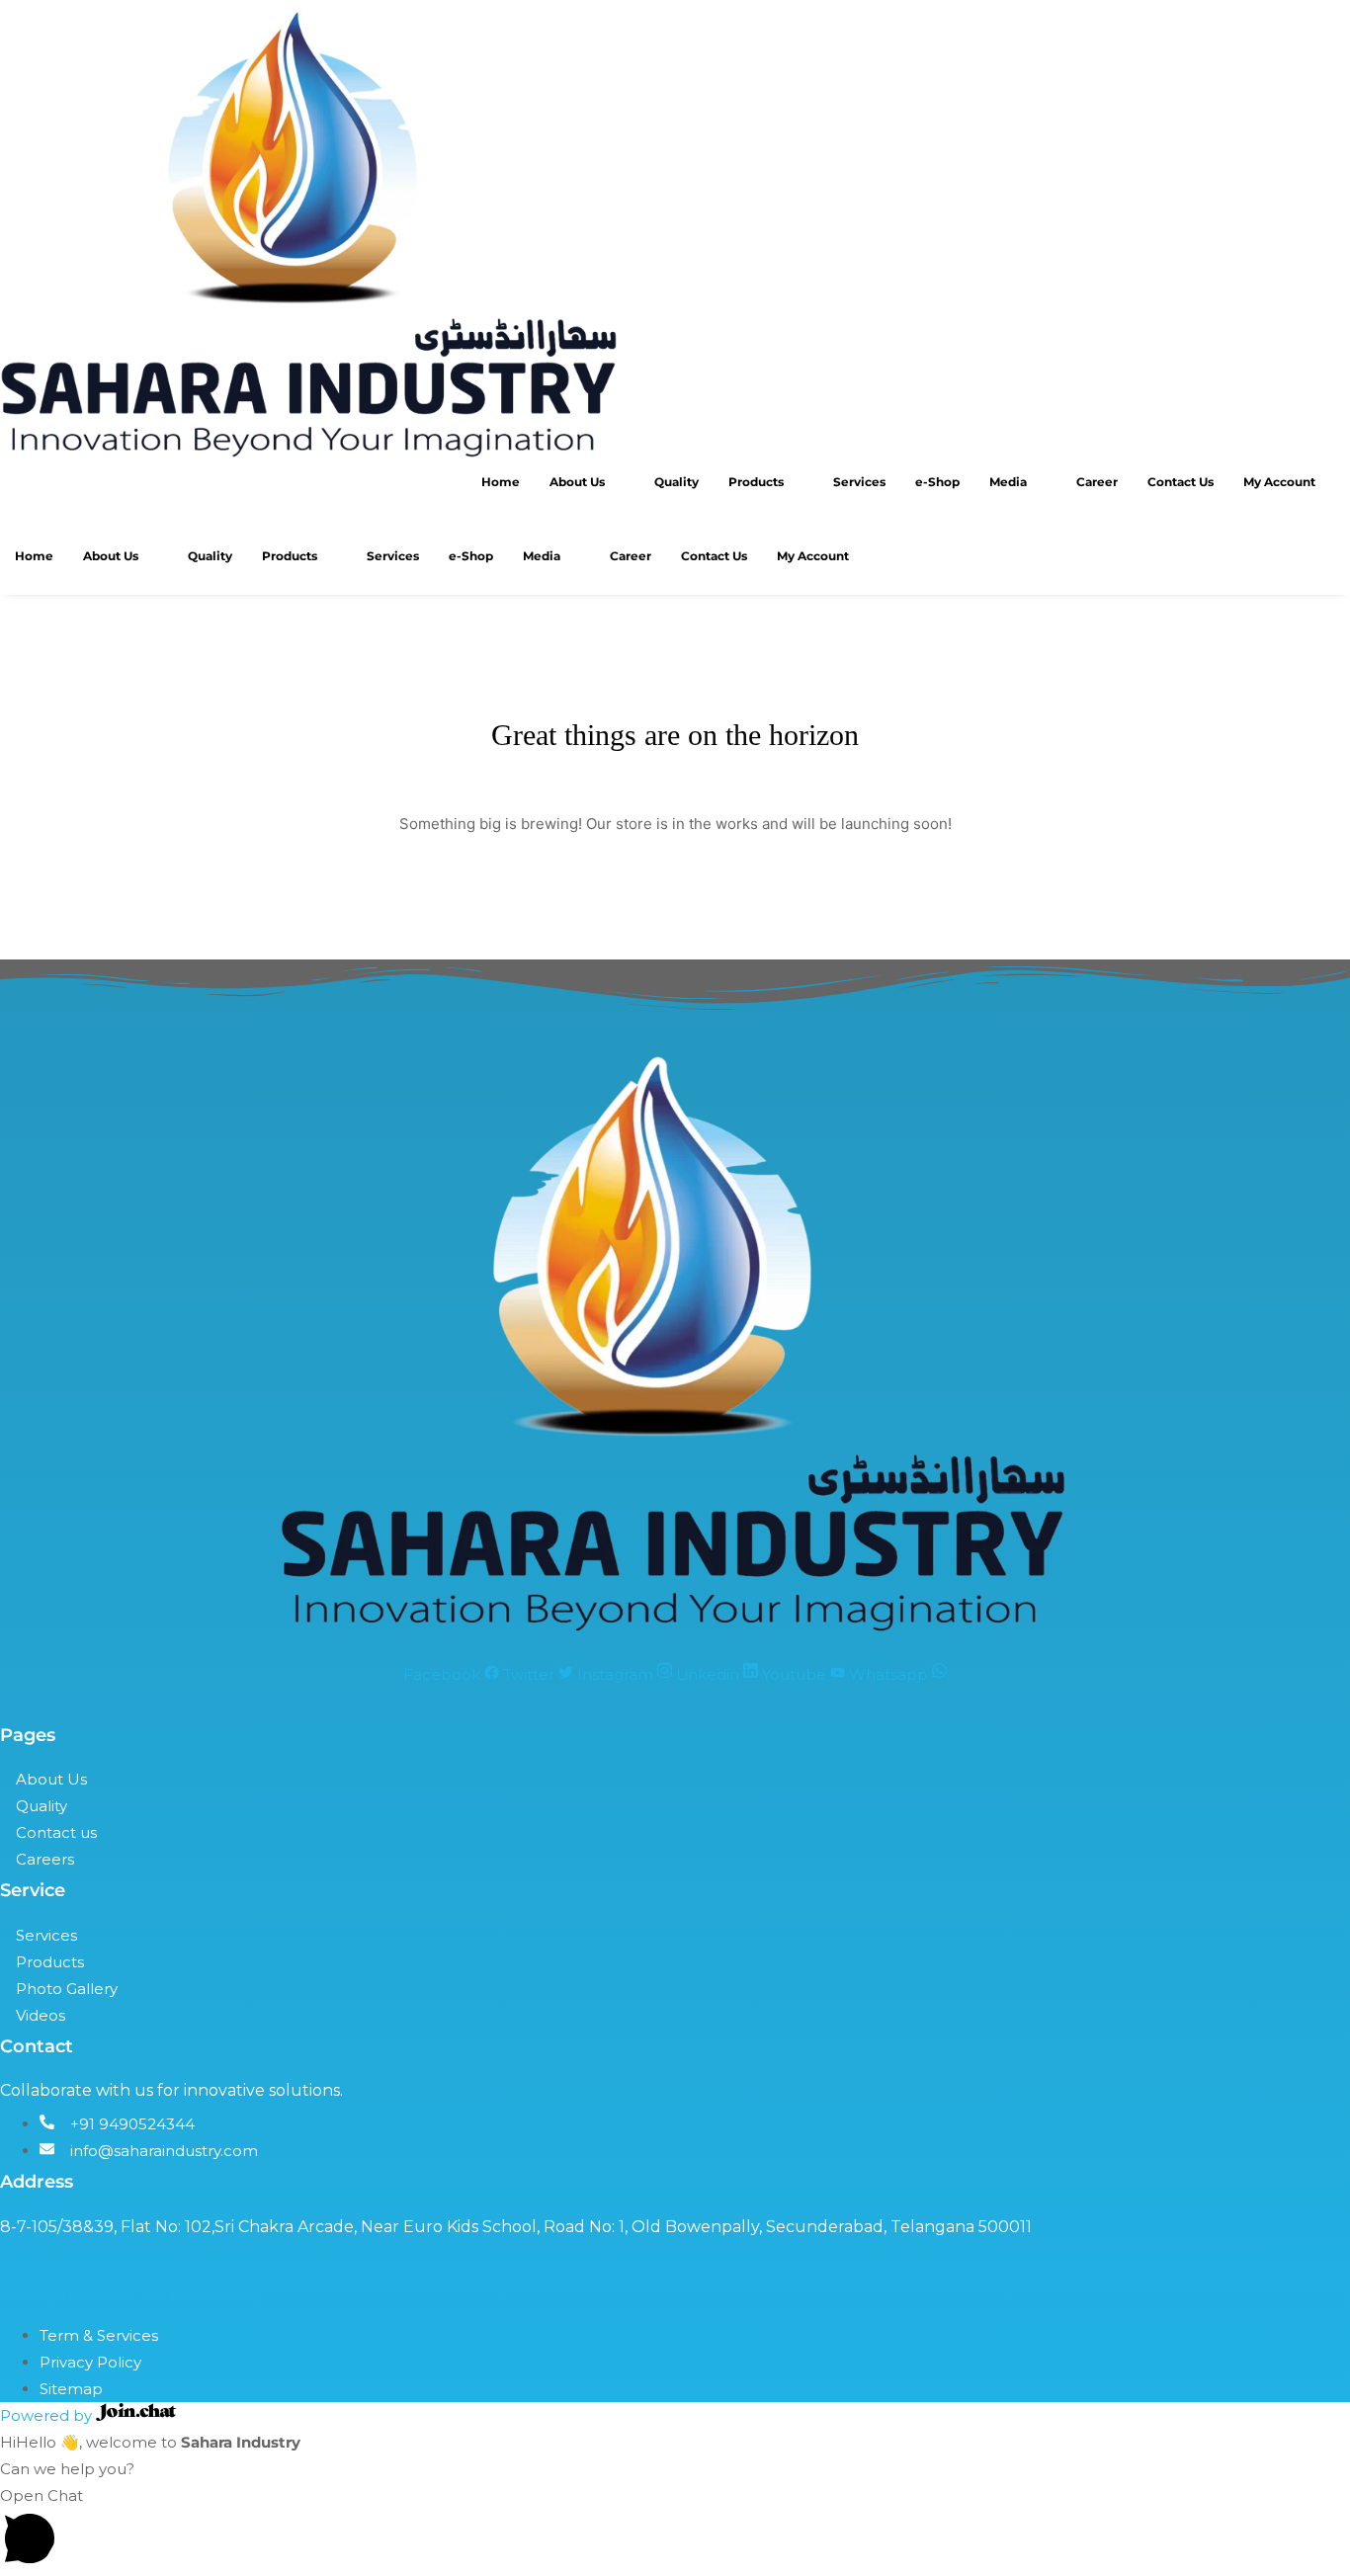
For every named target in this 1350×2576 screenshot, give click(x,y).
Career (1097, 482)
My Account (1279, 482)
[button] (675, 2529)
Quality (676, 482)
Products (756, 482)
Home (501, 482)
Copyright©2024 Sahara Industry (131, 2293)
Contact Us (1181, 482)
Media (1008, 482)
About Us (577, 482)
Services (859, 482)
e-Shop (937, 482)
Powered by (48, 2415)
